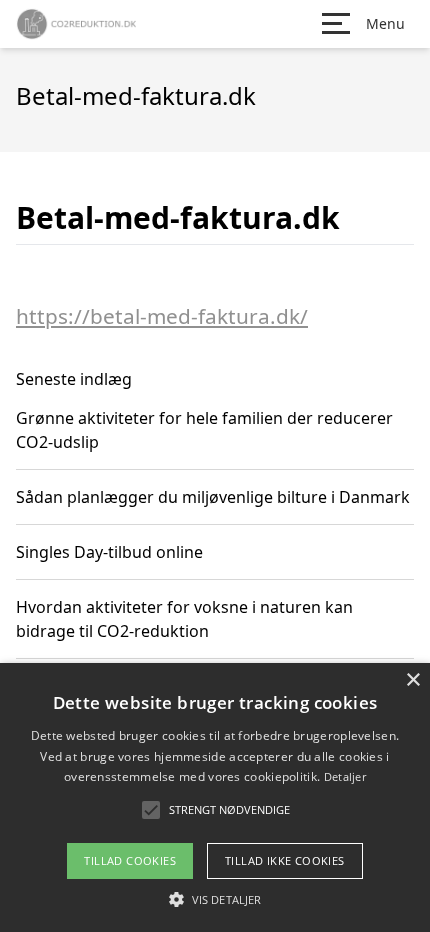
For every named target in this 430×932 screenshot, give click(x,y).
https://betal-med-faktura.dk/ (162, 316)
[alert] (215, 797)
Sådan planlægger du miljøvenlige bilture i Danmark (213, 497)
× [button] (412, 680)
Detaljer (345, 776)
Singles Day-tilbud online (109, 552)
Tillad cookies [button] (130, 860)
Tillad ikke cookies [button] (285, 860)
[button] (215, 899)
